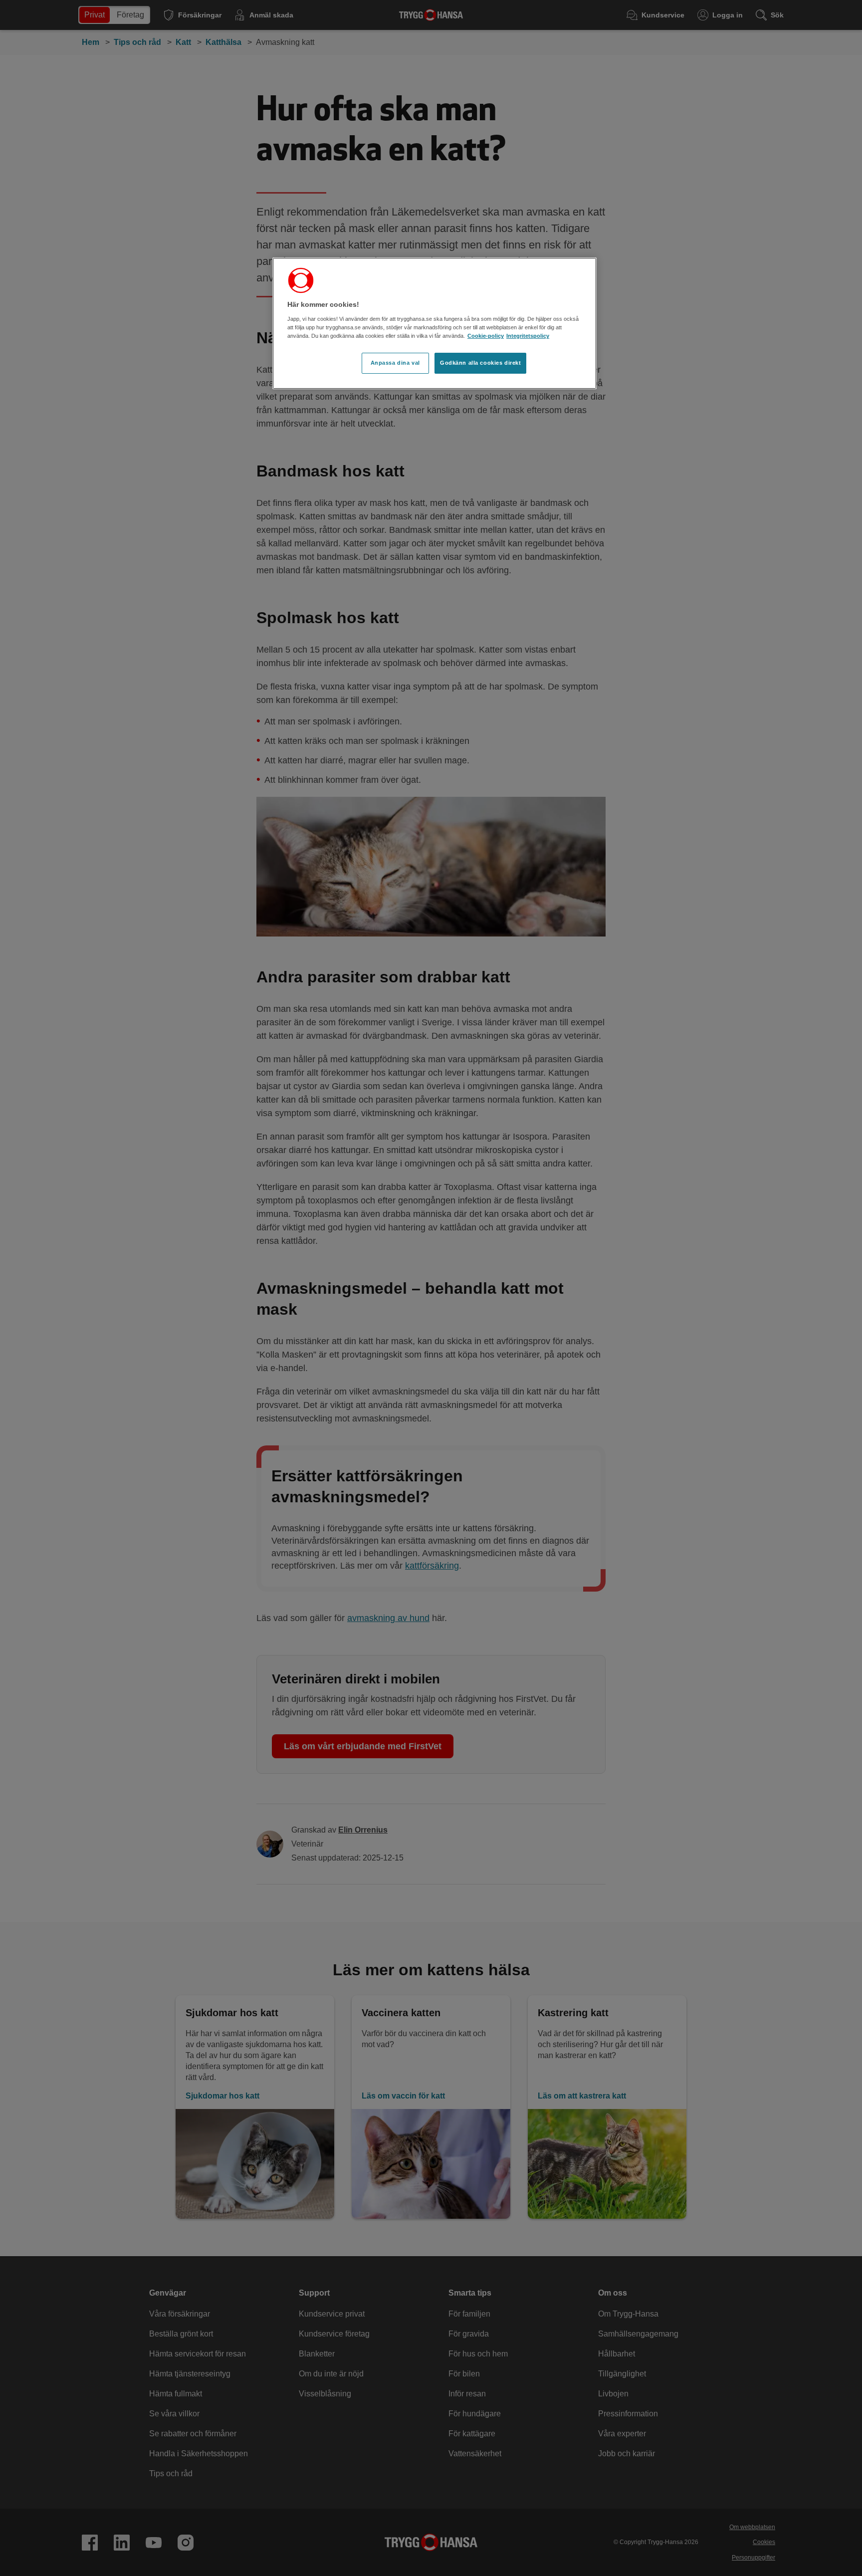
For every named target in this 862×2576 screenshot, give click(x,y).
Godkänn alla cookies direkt (480, 363)
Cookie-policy (486, 336)
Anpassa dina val (395, 363)
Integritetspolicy (528, 336)
